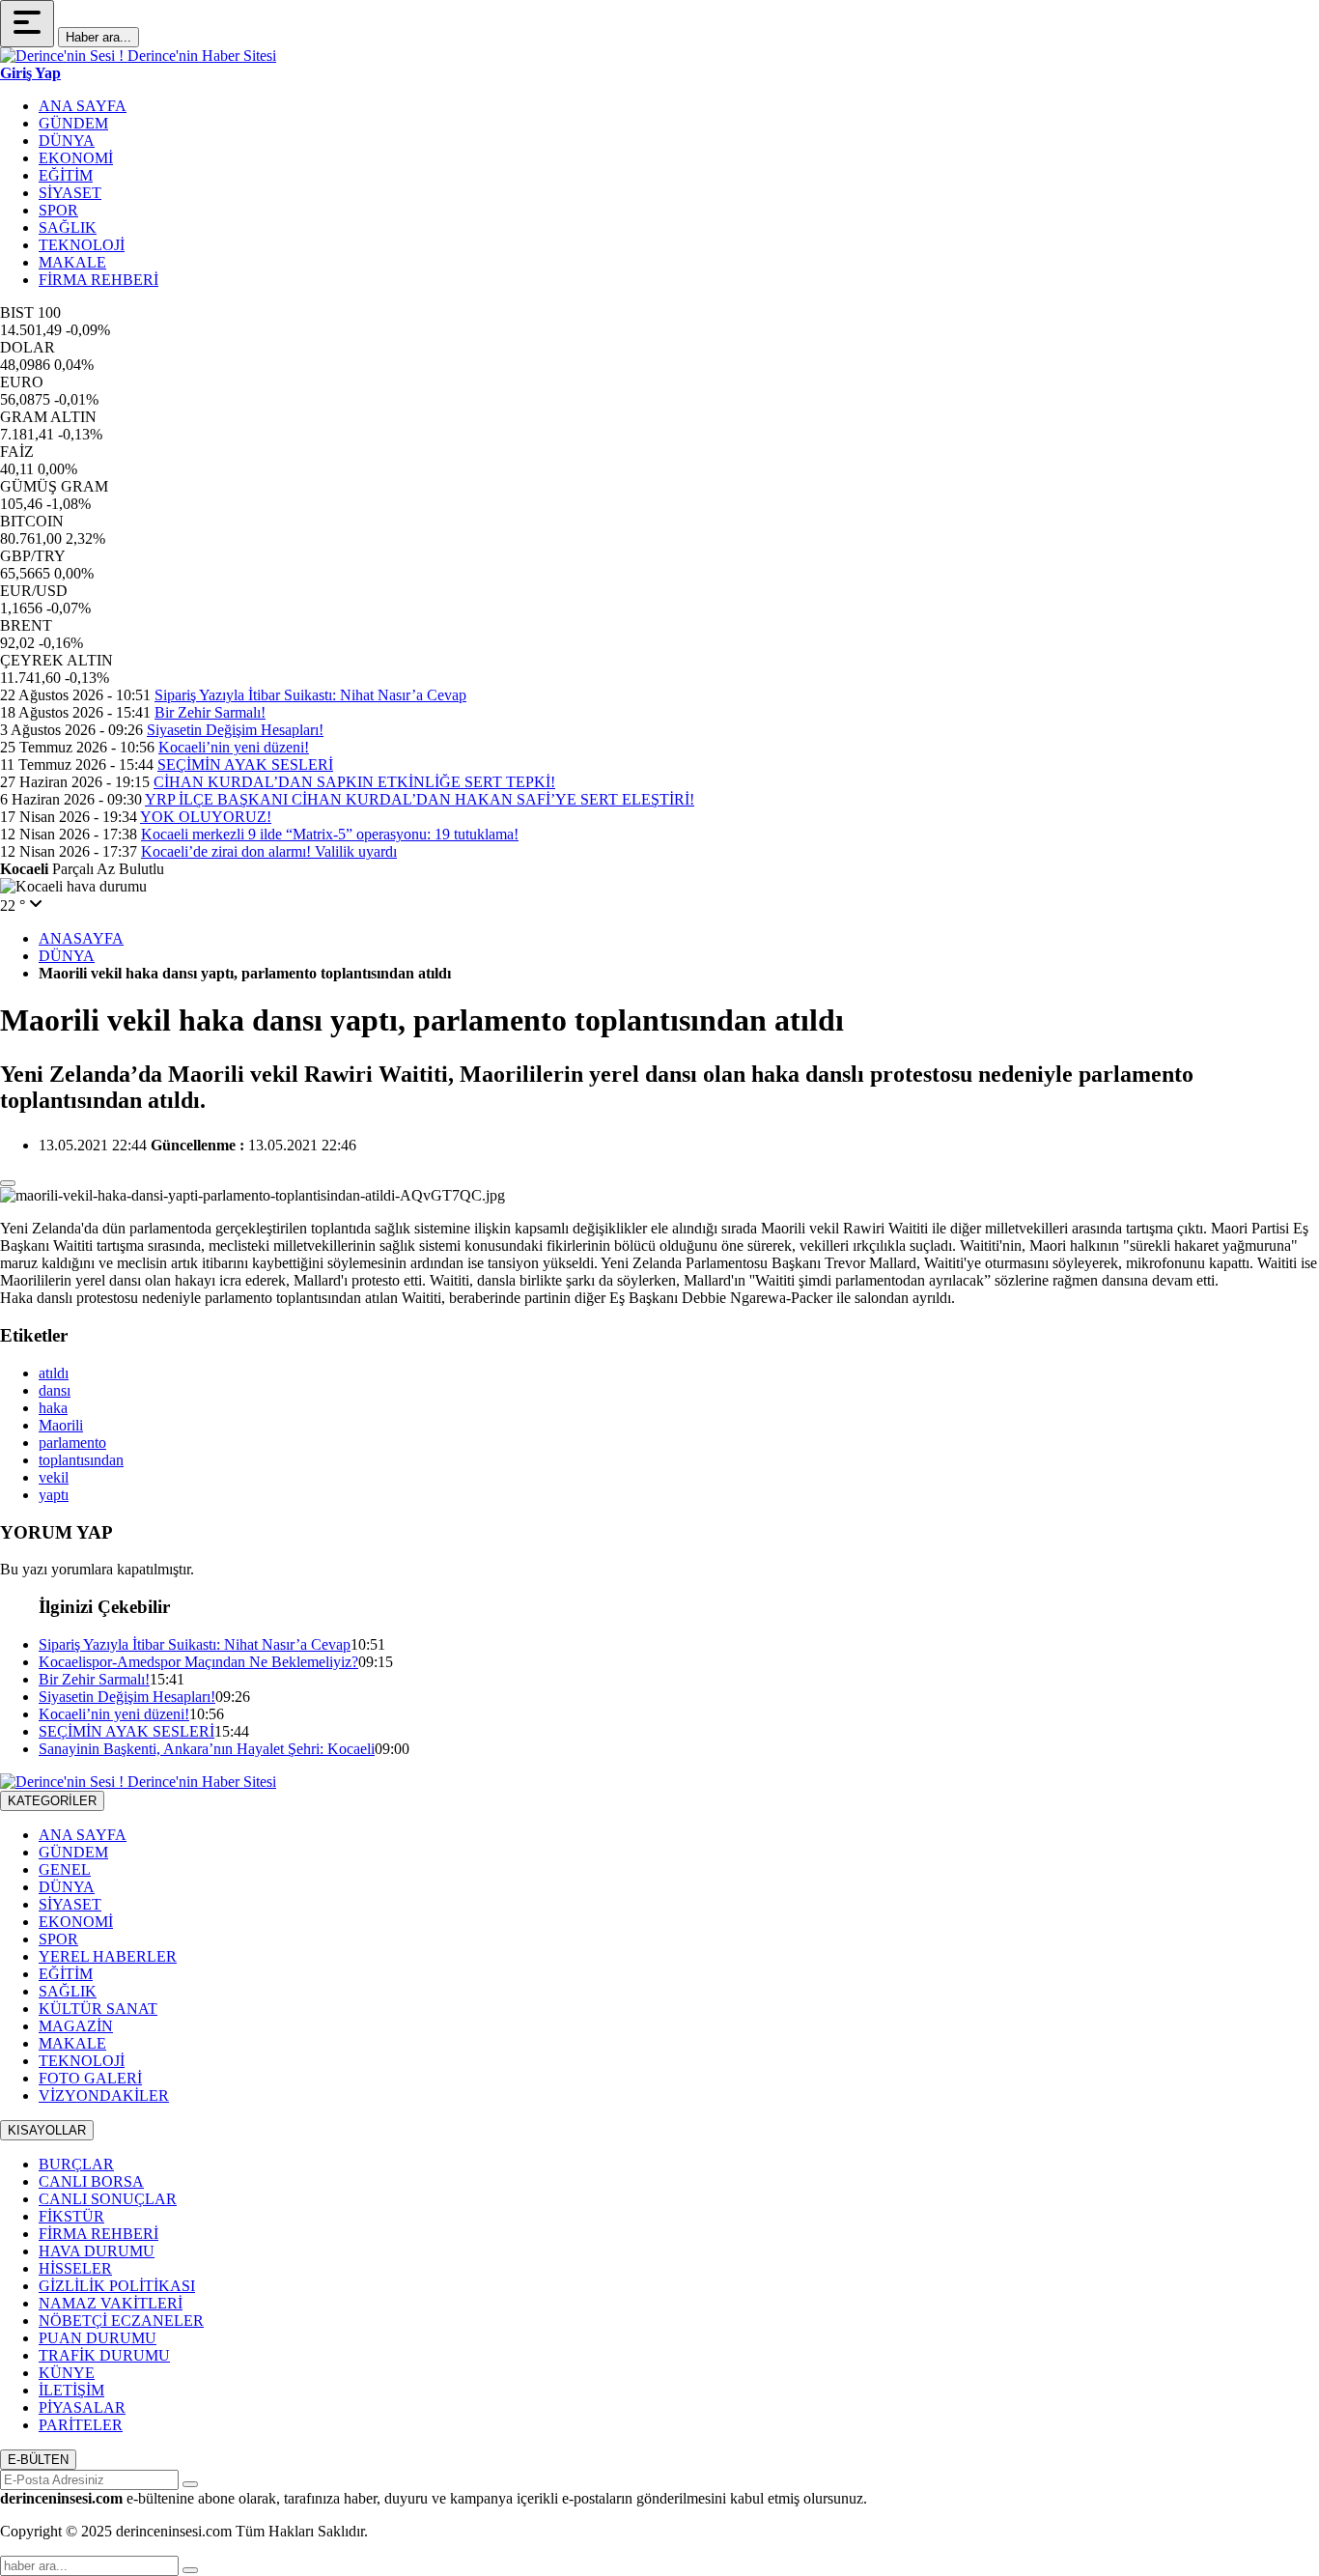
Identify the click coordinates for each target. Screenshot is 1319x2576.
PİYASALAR (82, 2407)
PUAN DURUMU (98, 2338)
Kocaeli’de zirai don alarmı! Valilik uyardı (269, 851)
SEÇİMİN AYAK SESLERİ (245, 764)
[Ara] (190, 2570)
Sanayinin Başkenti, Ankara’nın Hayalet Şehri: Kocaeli (207, 1749)
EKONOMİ (76, 158)
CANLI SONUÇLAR (108, 2199)
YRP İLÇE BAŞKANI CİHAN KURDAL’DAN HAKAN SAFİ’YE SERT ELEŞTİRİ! (420, 799)
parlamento (72, 1443)
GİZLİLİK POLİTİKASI (117, 2286)
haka (53, 1408)
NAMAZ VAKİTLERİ (111, 2303)
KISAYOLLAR (47, 2130)
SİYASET (70, 193)
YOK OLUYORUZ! (206, 817)
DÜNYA (67, 141)
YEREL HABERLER (108, 1956)
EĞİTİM (66, 175)
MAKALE (72, 262)
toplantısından (81, 1460)
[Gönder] (190, 2484)
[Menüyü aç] (27, 24)
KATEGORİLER (52, 1801)
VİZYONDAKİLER (104, 2095)
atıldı (54, 1373)
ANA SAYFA (83, 106)
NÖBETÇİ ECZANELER (121, 2321)
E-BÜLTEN (38, 2460)
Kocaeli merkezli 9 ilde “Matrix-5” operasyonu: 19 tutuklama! (330, 834)
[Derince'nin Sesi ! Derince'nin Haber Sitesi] (138, 56)
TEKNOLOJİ (82, 245)
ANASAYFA (81, 938)
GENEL (65, 1869)
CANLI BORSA (91, 2181)
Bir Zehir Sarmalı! (210, 712)
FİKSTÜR (71, 2216)
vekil (54, 1477)
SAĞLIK (68, 227)
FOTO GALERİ (90, 2078)
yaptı (54, 1495)
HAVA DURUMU (97, 2251)
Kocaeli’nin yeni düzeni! (234, 747)
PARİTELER (81, 2425)
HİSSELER (75, 2268)
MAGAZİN (76, 2026)
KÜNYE (67, 2373)
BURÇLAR (76, 2164)
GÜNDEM (73, 123)
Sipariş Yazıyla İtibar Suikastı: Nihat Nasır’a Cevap (310, 695)
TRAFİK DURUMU (104, 2355)
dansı (55, 1390)
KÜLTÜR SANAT (98, 2009)
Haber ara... (98, 37)
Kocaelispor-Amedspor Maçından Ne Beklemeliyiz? (198, 1662)
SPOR (58, 210)
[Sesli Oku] (8, 1183)
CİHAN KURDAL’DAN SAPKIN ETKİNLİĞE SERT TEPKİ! (354, 782)
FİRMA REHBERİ (98, 280)
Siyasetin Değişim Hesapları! (235, 730)
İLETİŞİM (71, 2390)
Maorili (61, 1425)
